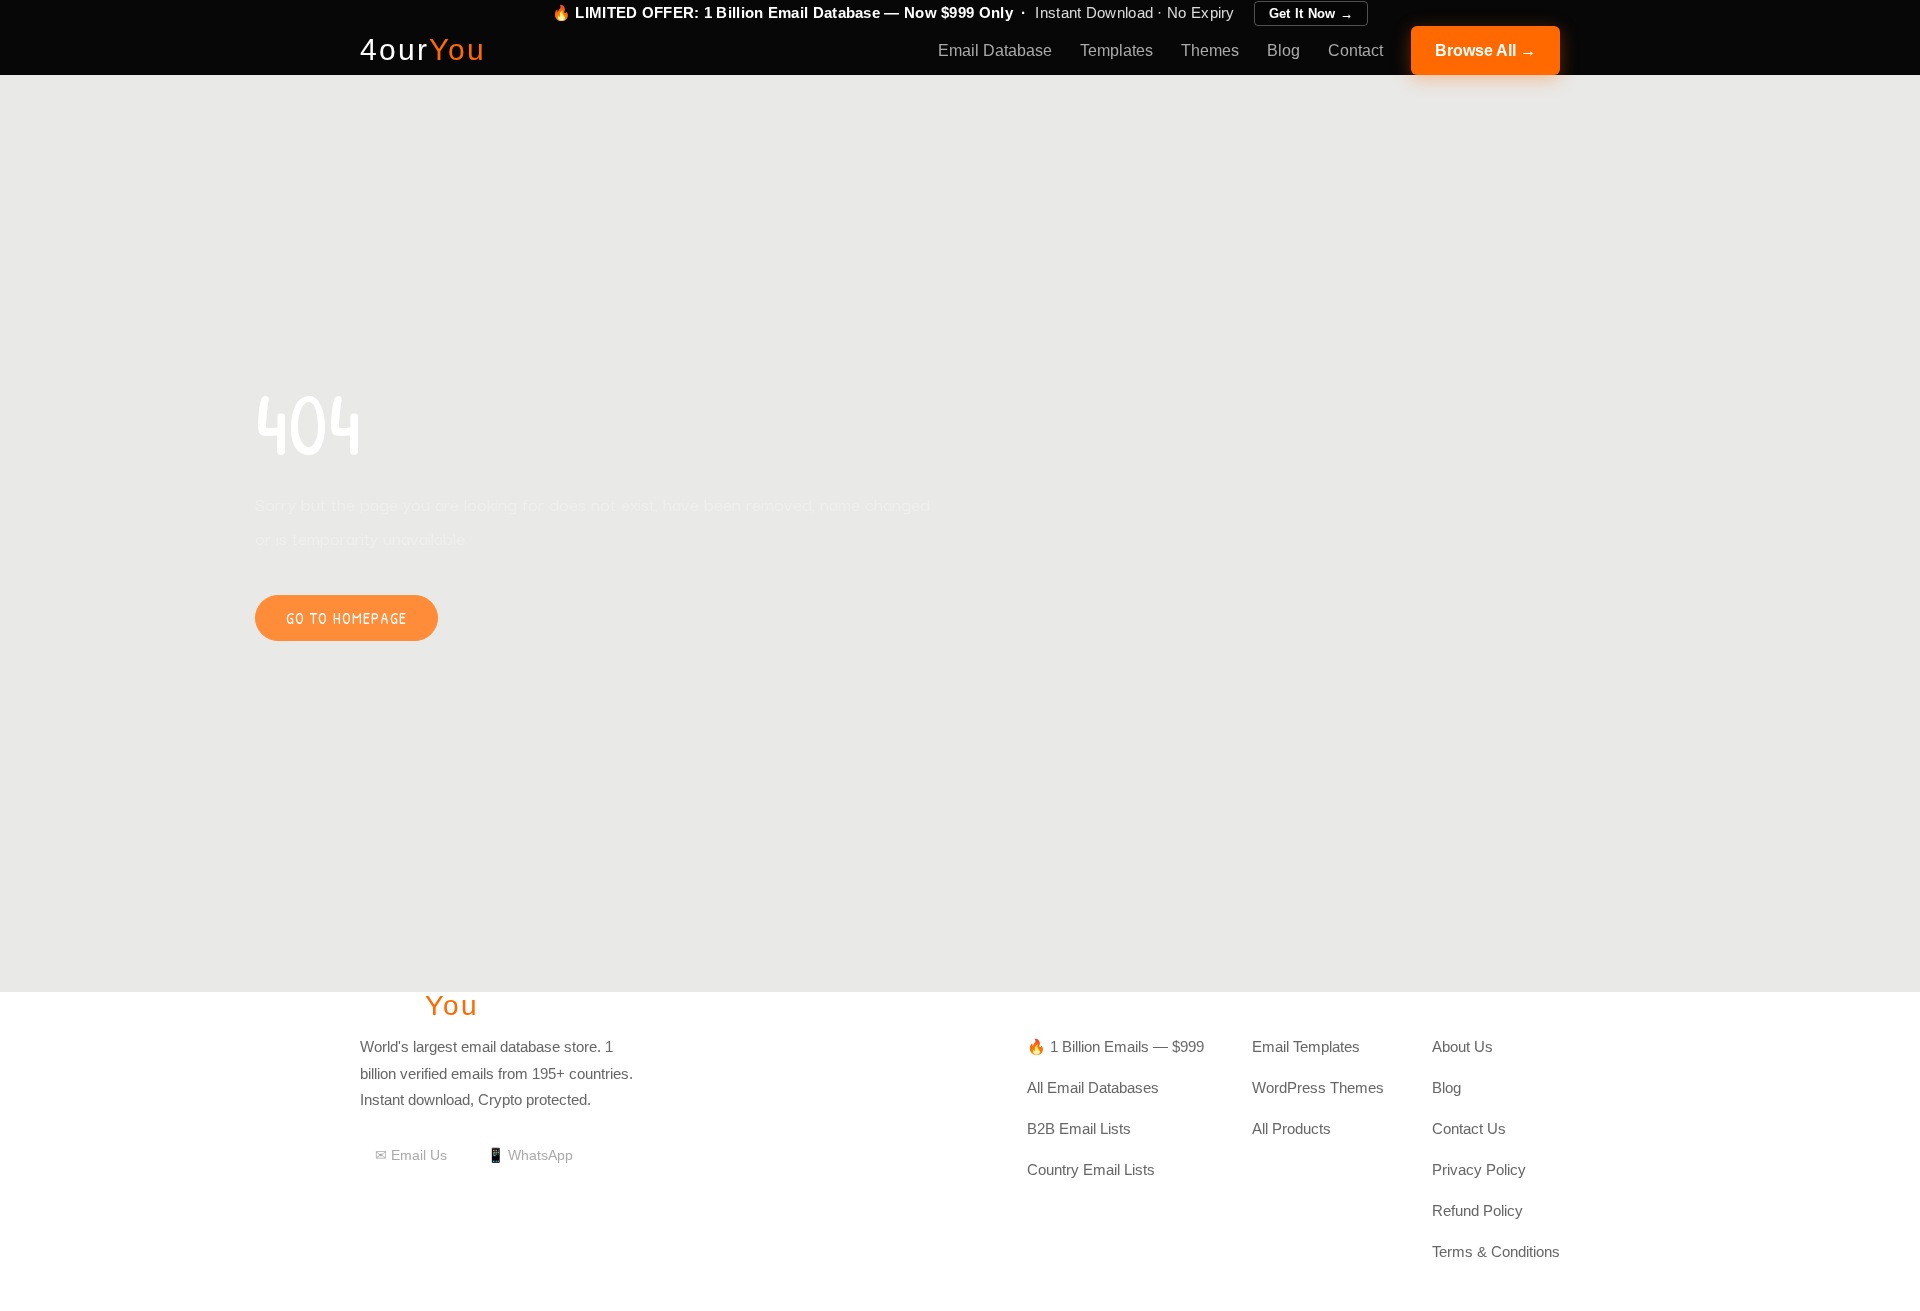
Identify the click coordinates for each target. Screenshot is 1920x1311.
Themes (1210, 50)
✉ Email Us (411, 1155)
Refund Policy (1477, 1210)
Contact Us (1469, 1128)
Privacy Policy (1479, 1169)
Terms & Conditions (1496, 1251)
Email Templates (1306, 1046)
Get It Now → (1311, 13)
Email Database (995, 50)
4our (423, 50)
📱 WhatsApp (530, 1155)
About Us (1462, 1046)
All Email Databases (1093, 1087)
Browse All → (1485, 50)
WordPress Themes (1318, 1087)
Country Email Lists (1091, 1169)
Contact (1355, 50)
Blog (1283, 50)
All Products (1291, 1128)
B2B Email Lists (1079, 1128)
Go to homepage (346, 618)
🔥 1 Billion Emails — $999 (1115, 1046)
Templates (1116, 50)
